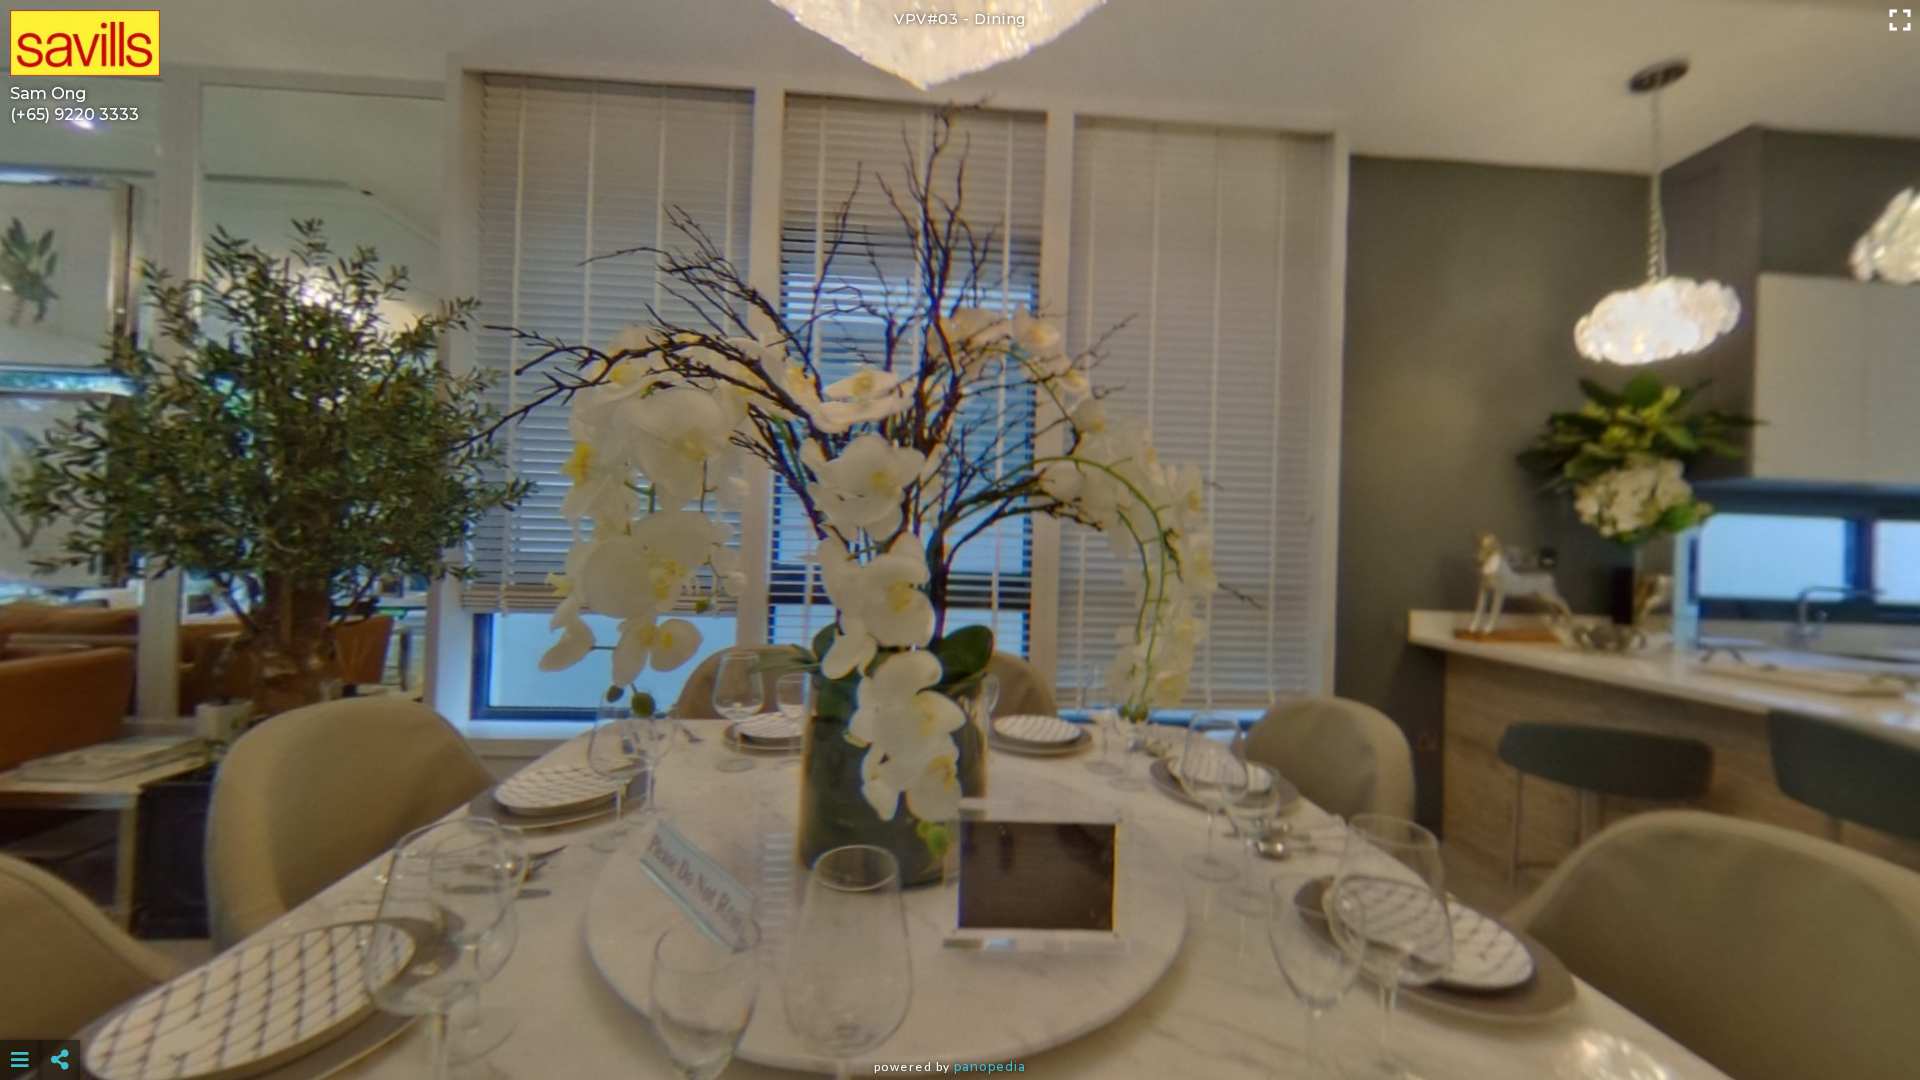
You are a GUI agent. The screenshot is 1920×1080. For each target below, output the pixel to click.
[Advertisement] (960, 1010)
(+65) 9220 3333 (74, 114)
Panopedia (990, 1066)
